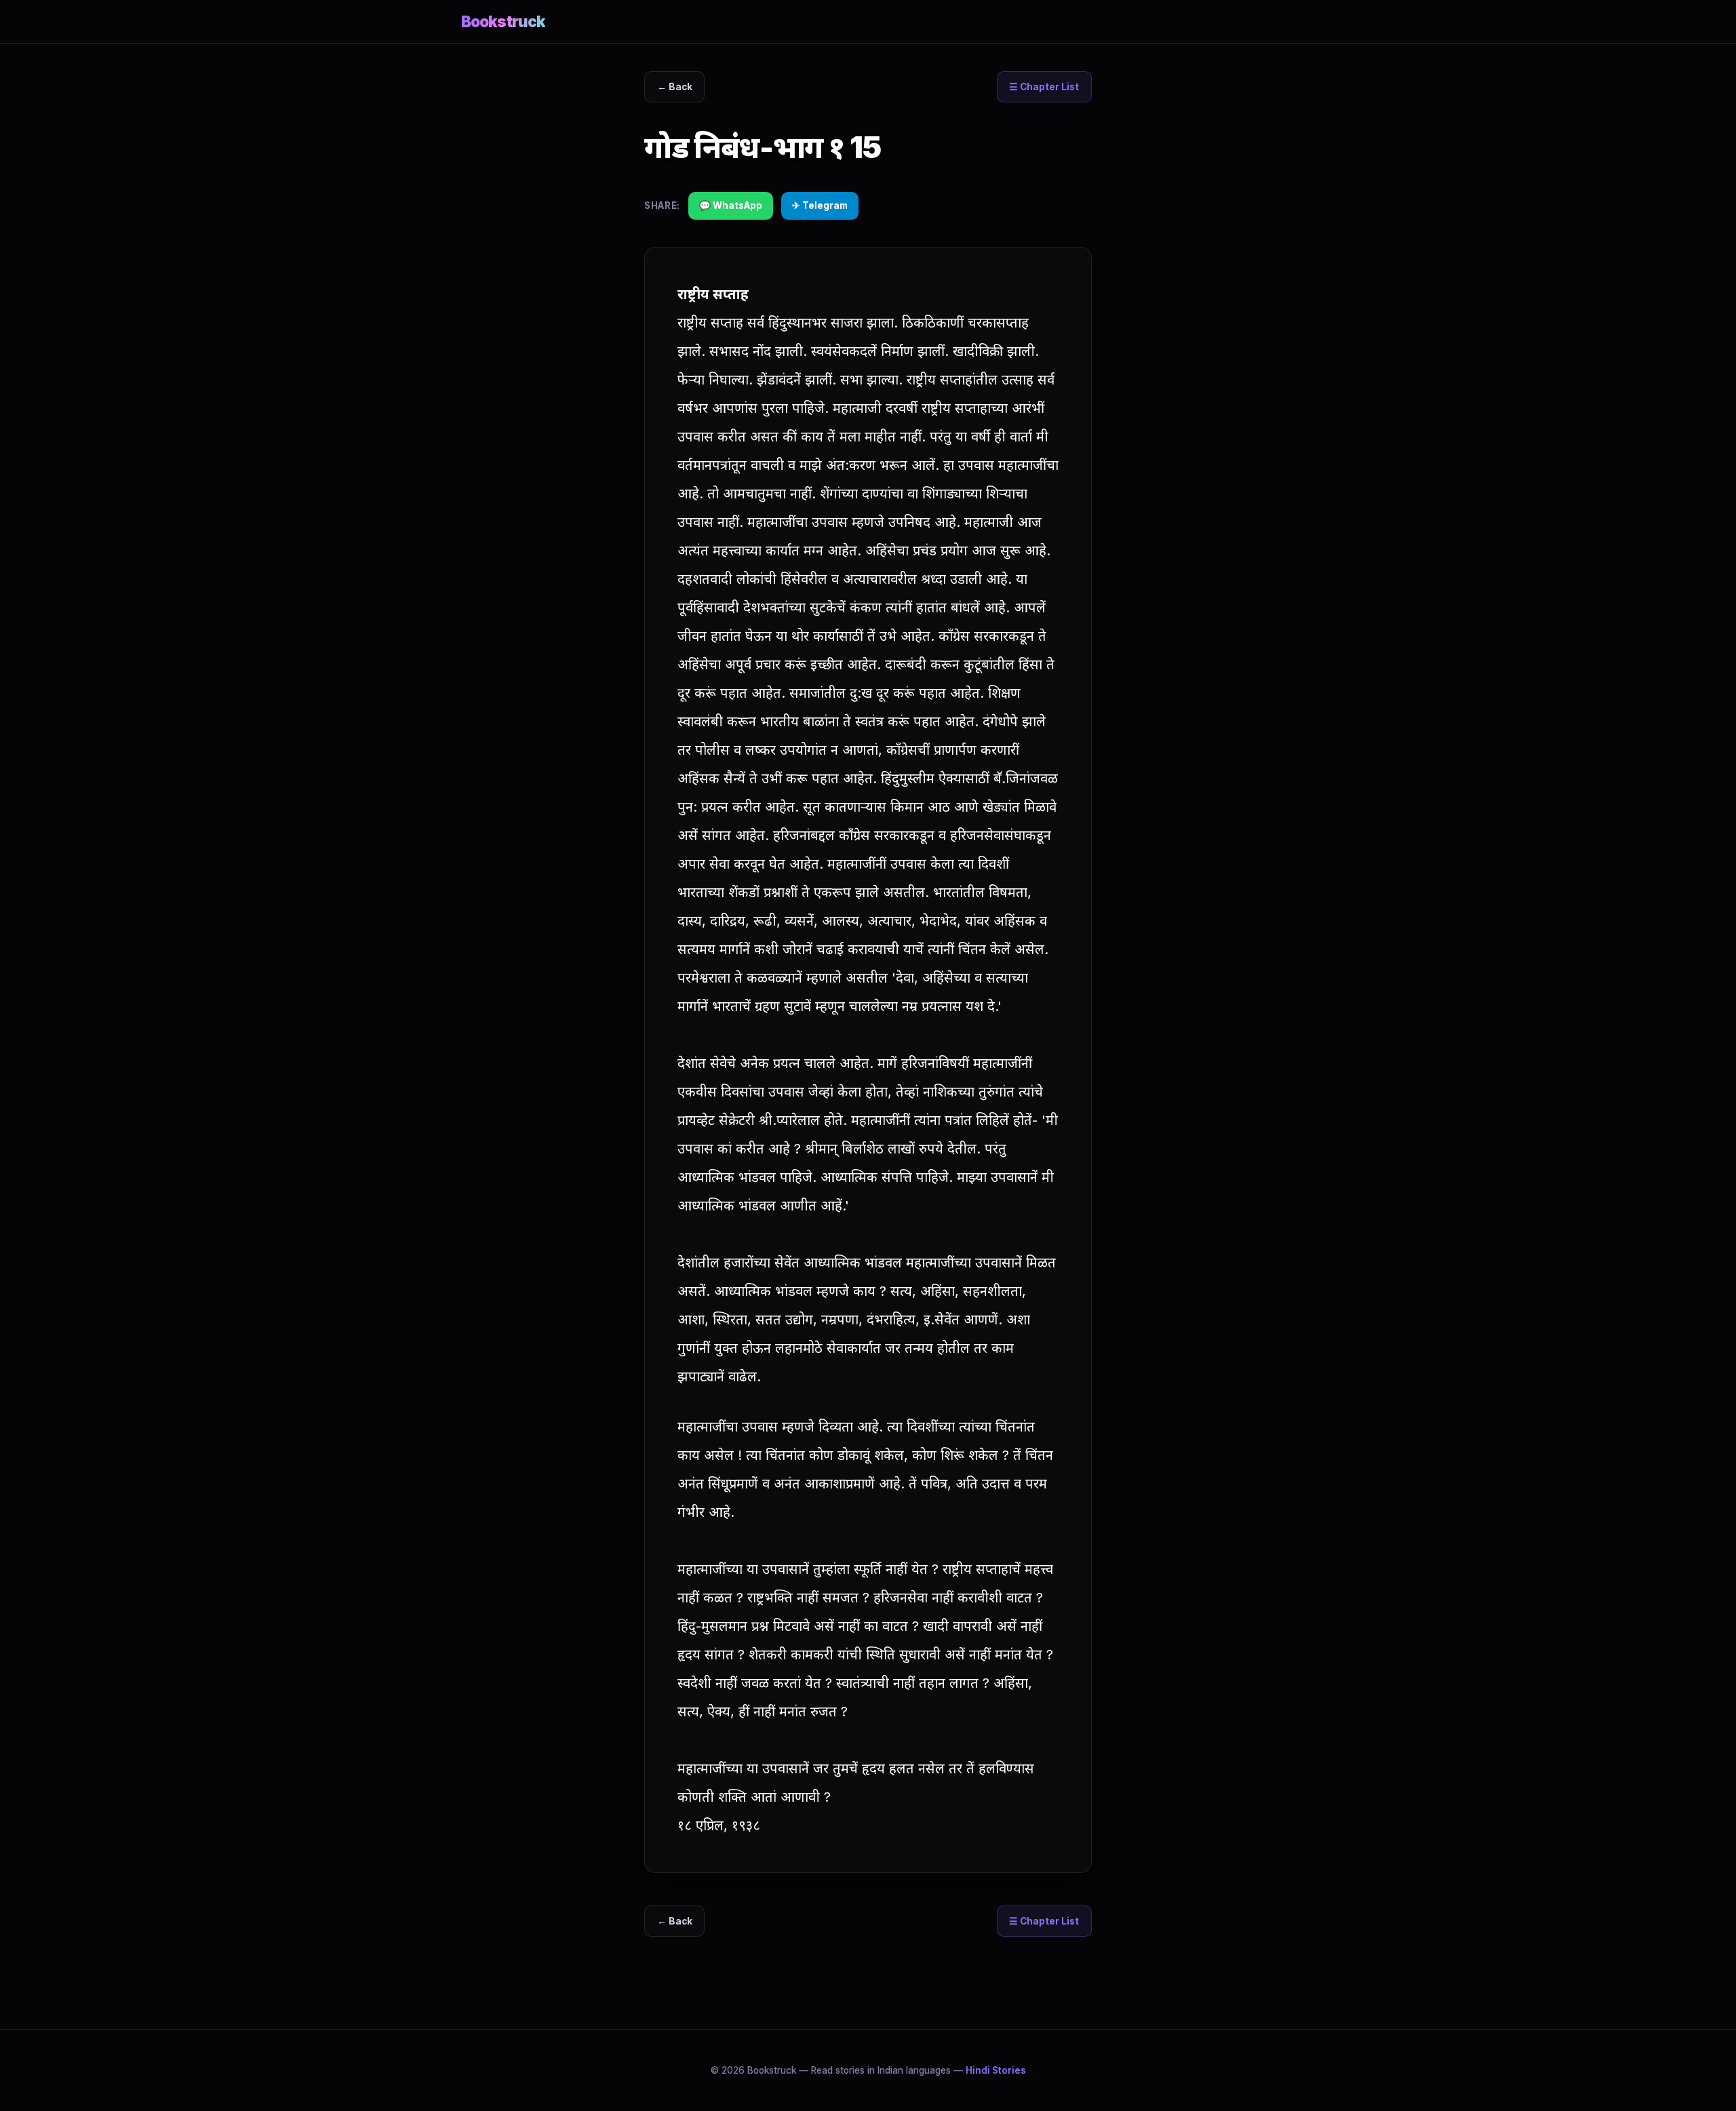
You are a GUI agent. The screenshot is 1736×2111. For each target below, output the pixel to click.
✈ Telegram (820, 205)
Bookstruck (503, 21)
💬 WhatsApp (731, 205)
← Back (675, 87)
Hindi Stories (996, 2070)
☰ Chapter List (1044, 87)
